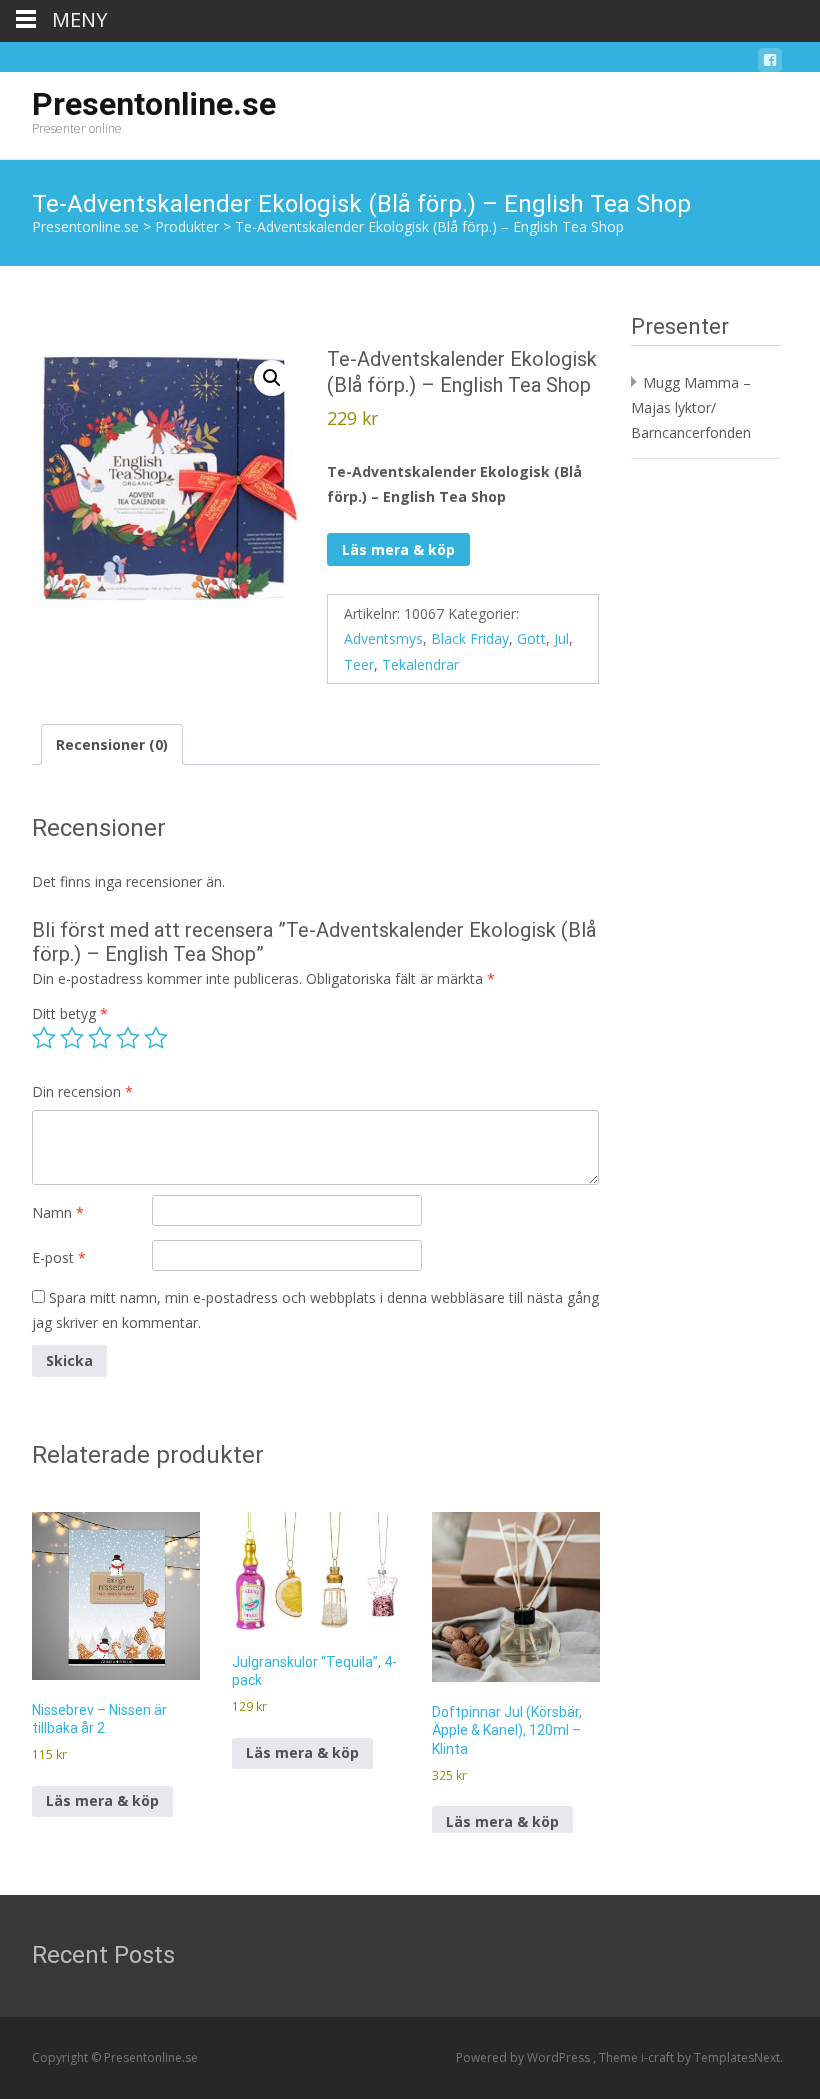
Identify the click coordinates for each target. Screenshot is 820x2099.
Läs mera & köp (398, 549)
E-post (59, 1257)
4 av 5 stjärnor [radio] (128, 1038)
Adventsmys (383, 638)
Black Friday (470, 638)
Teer (359, 664)
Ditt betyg (70, 1013)
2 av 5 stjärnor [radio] (72, 1038)
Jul (561, 638)
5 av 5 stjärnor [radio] (156, 1038)
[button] (272, 378)
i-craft (659, 2057)
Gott (531, 638)
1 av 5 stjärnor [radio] (44, 1038)
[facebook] (770, 63)
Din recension (82, 1091)
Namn (58, 1212)
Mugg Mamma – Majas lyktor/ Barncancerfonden (691, 407)
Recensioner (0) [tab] (112, 744)
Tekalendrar (420, 664)
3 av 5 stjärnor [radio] (100, 1038)
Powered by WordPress (524, 2057)
